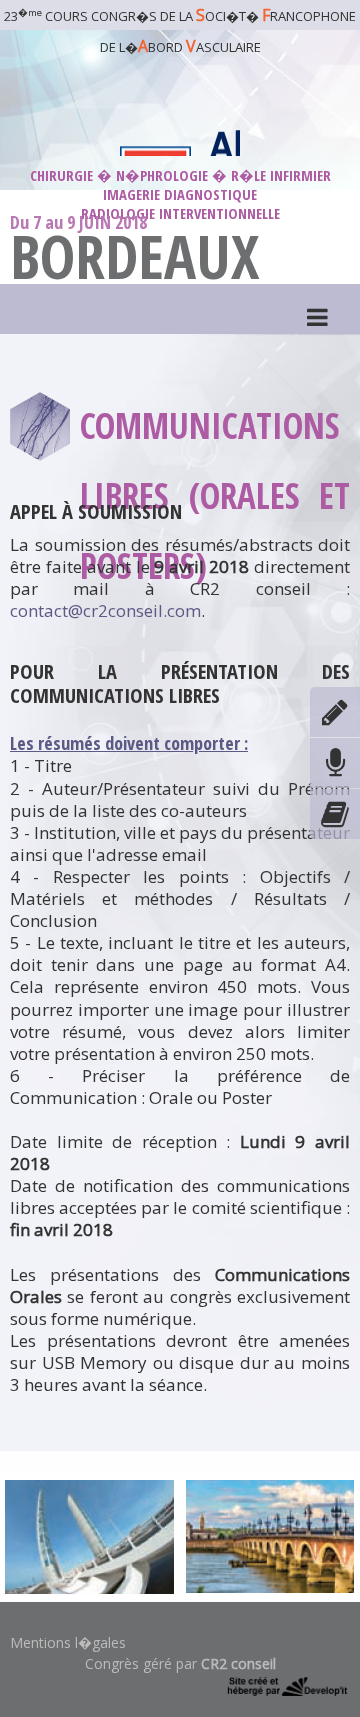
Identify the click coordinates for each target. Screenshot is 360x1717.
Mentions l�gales (68, 1642)
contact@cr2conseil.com (105, 610)
